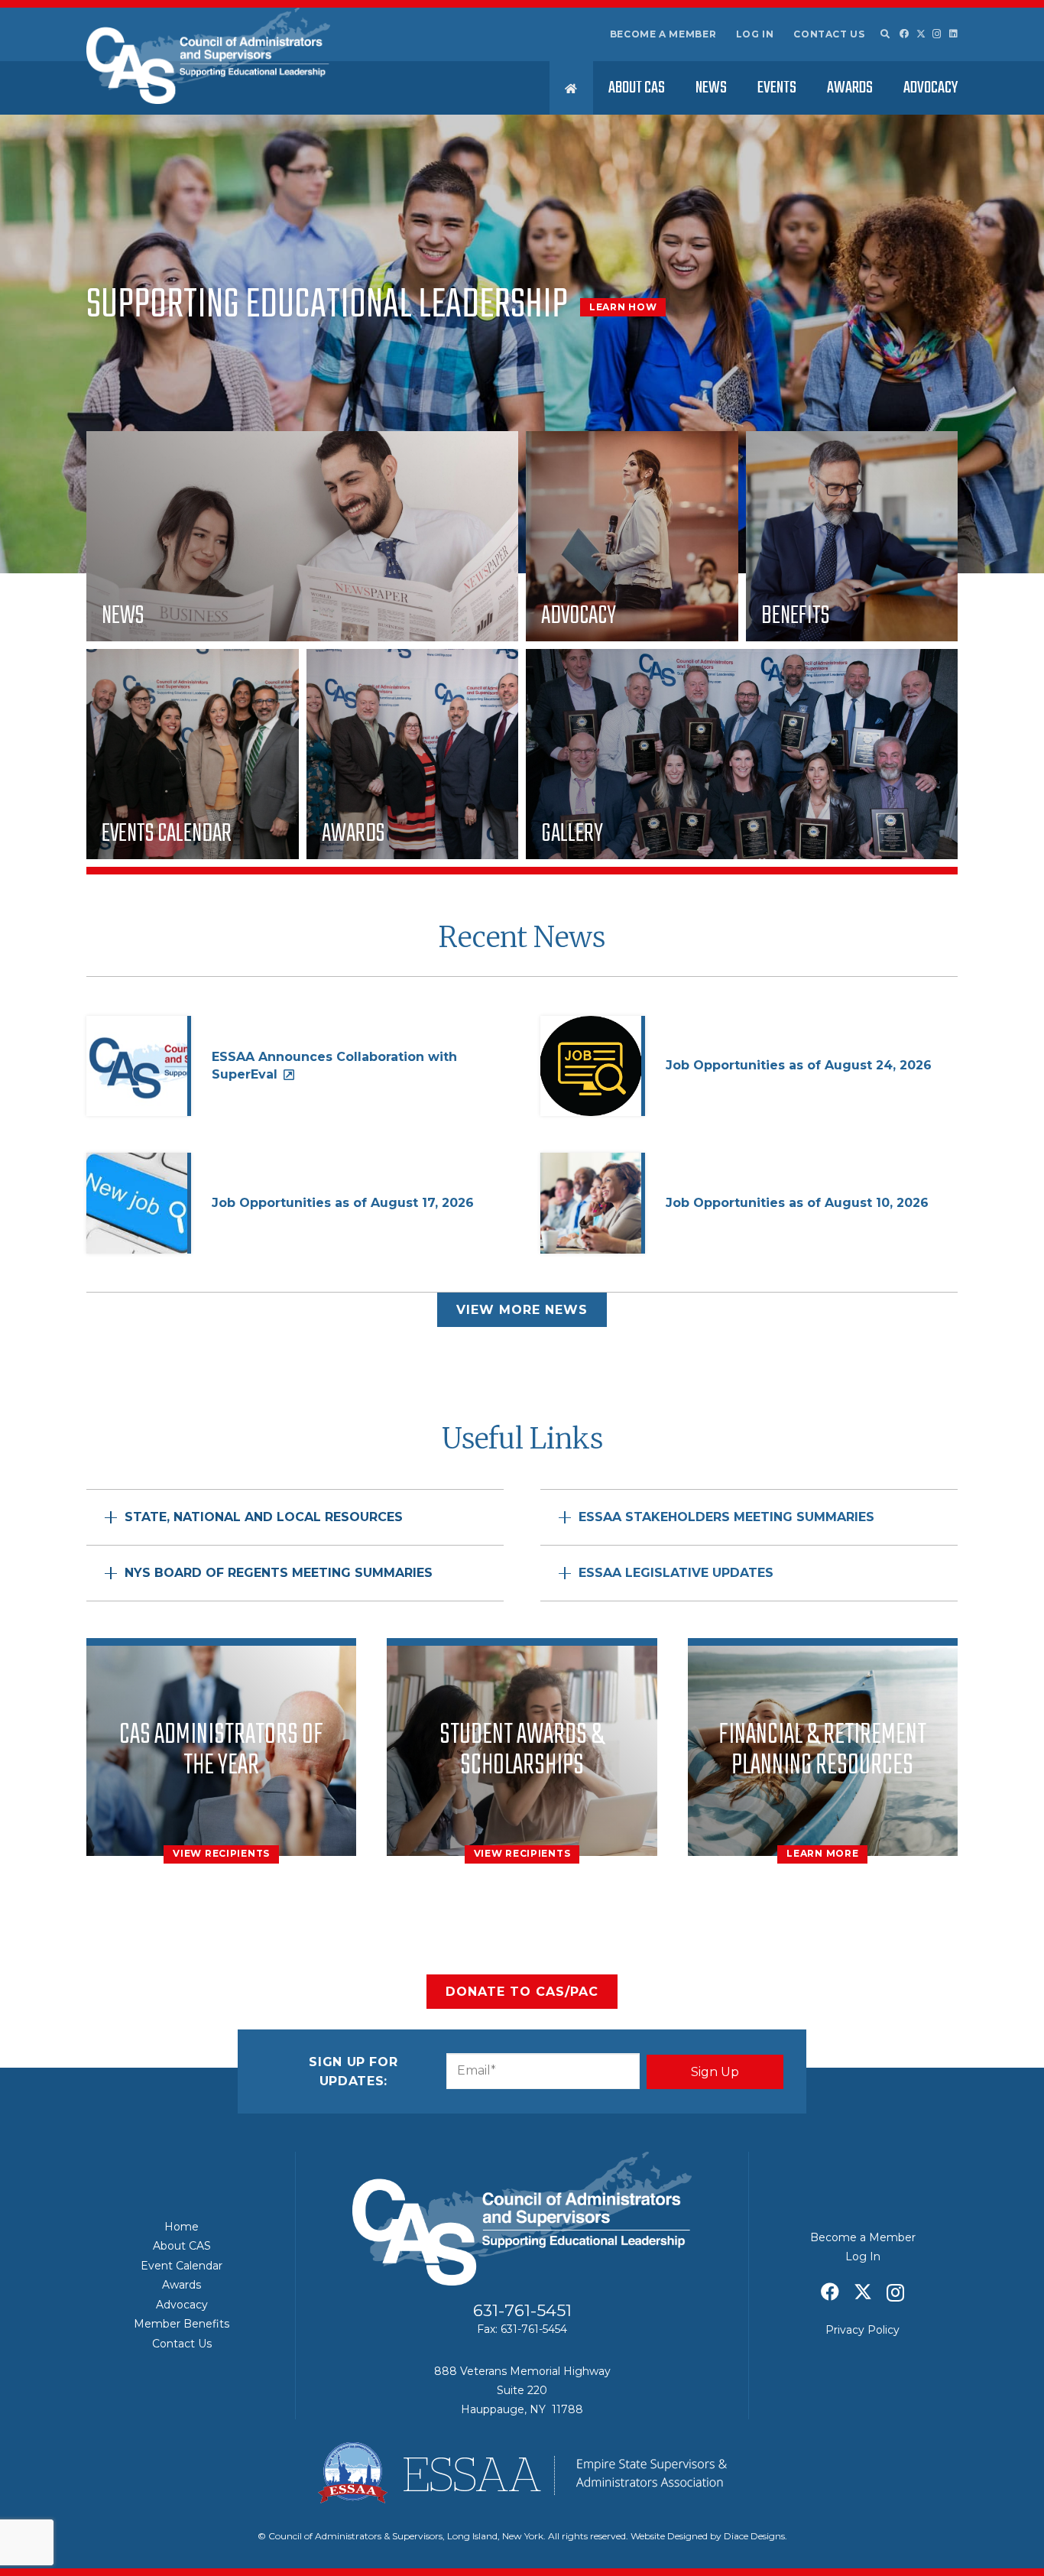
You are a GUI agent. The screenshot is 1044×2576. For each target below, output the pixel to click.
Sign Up (715, 2072)
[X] (921, 34)
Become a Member (663, 34)
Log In (755, 34)
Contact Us (829, 34)
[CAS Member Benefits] (852, 536)
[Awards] (413, 754)
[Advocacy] (632, 536)
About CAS (182, 2246)
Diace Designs (754, 2536)
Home (182, 2227)
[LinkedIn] (953, 34)
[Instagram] (937, 34)
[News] (302, 536)
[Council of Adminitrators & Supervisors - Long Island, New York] (208, 56)
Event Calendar (182, 2266)
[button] (884, 34)
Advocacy (182, 2305)
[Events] (193, 754)
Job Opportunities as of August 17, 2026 (343, 1203)
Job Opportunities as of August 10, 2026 (797, 1203)
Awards (182, 2285)
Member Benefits (182, 2324)
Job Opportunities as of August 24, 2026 (799, 1065)
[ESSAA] (522, 2473)
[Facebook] (904, 34)
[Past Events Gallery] (742, 754)
